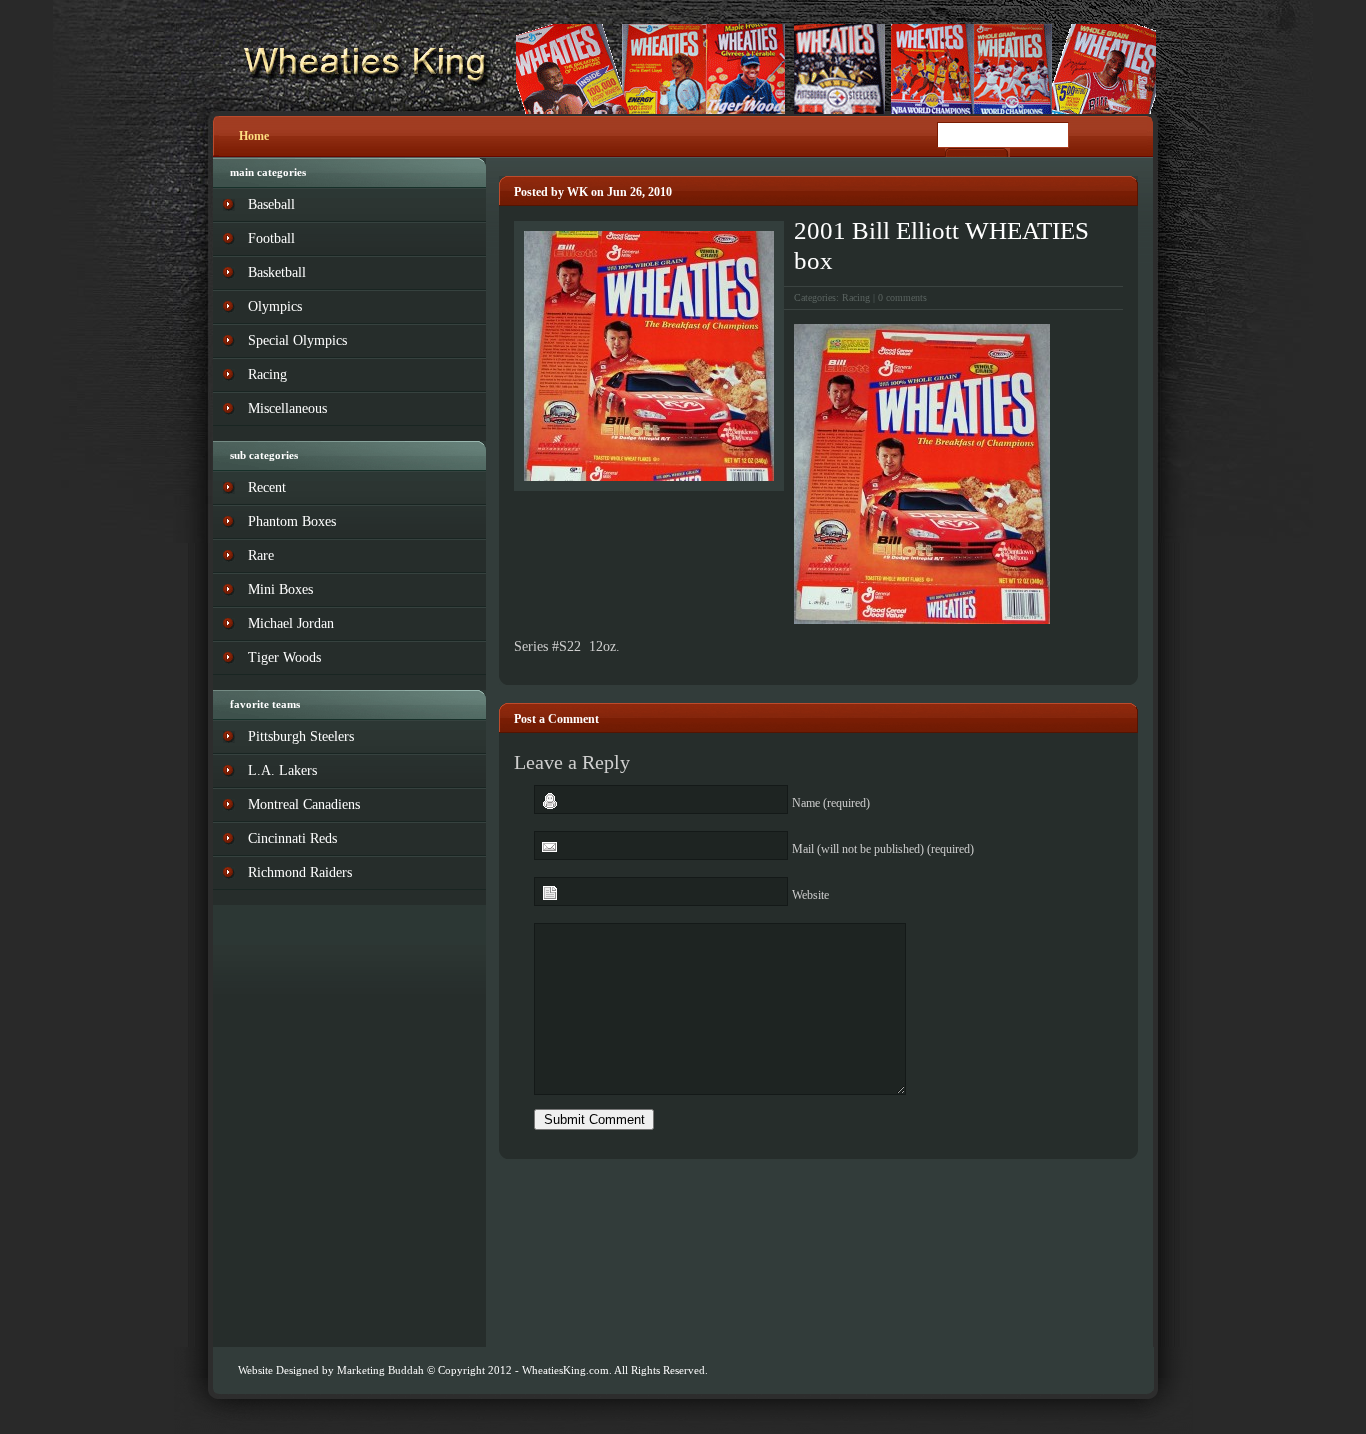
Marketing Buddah (380, 1370)
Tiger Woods (284, 657)
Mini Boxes (280, 589)
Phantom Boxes (292, 521)
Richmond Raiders (300, 872)
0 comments (902, 297)
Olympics (275, 306)
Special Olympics (297, 340)
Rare (261, 555)
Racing (856, 297)
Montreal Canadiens (304, 804)
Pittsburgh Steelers (301, 736)
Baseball (271, 204)
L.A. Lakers (282, 770)
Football (271, 238)
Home (254, 136)
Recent (267, 487)
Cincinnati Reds (292, 838)
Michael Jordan (291, 623)
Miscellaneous (287, 408)
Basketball (277, 272)
